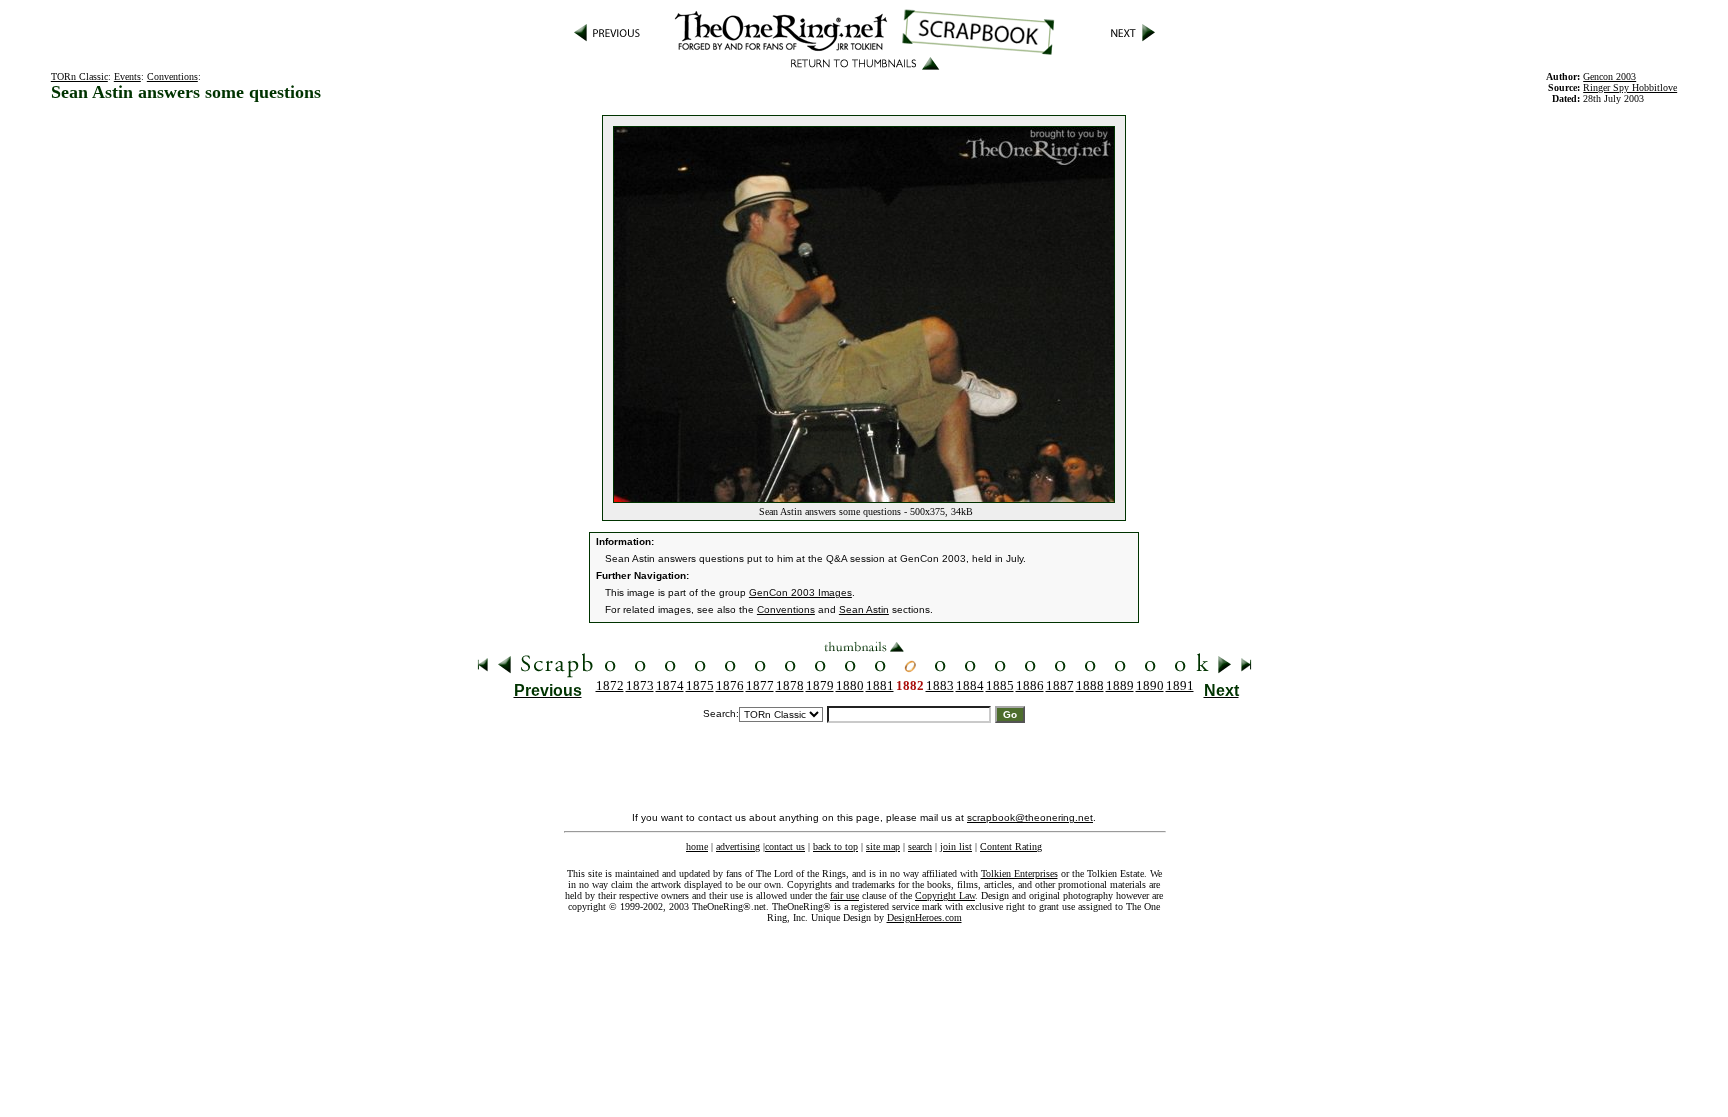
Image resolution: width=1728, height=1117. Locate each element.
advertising (738, 846)
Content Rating (1011, 846)
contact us (785, 846)
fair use (844, 895)
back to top (835, 846)
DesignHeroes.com (924, 917)
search (920, 846)
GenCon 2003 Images (800, 592)
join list (956, 846)
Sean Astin (864, 609)
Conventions (172, 76)
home (697, 846)
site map (883, 846)
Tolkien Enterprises (1019, 873)
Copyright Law (945, 895)
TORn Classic (79, 76)
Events (127, 76)
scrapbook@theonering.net (1030, 817)
